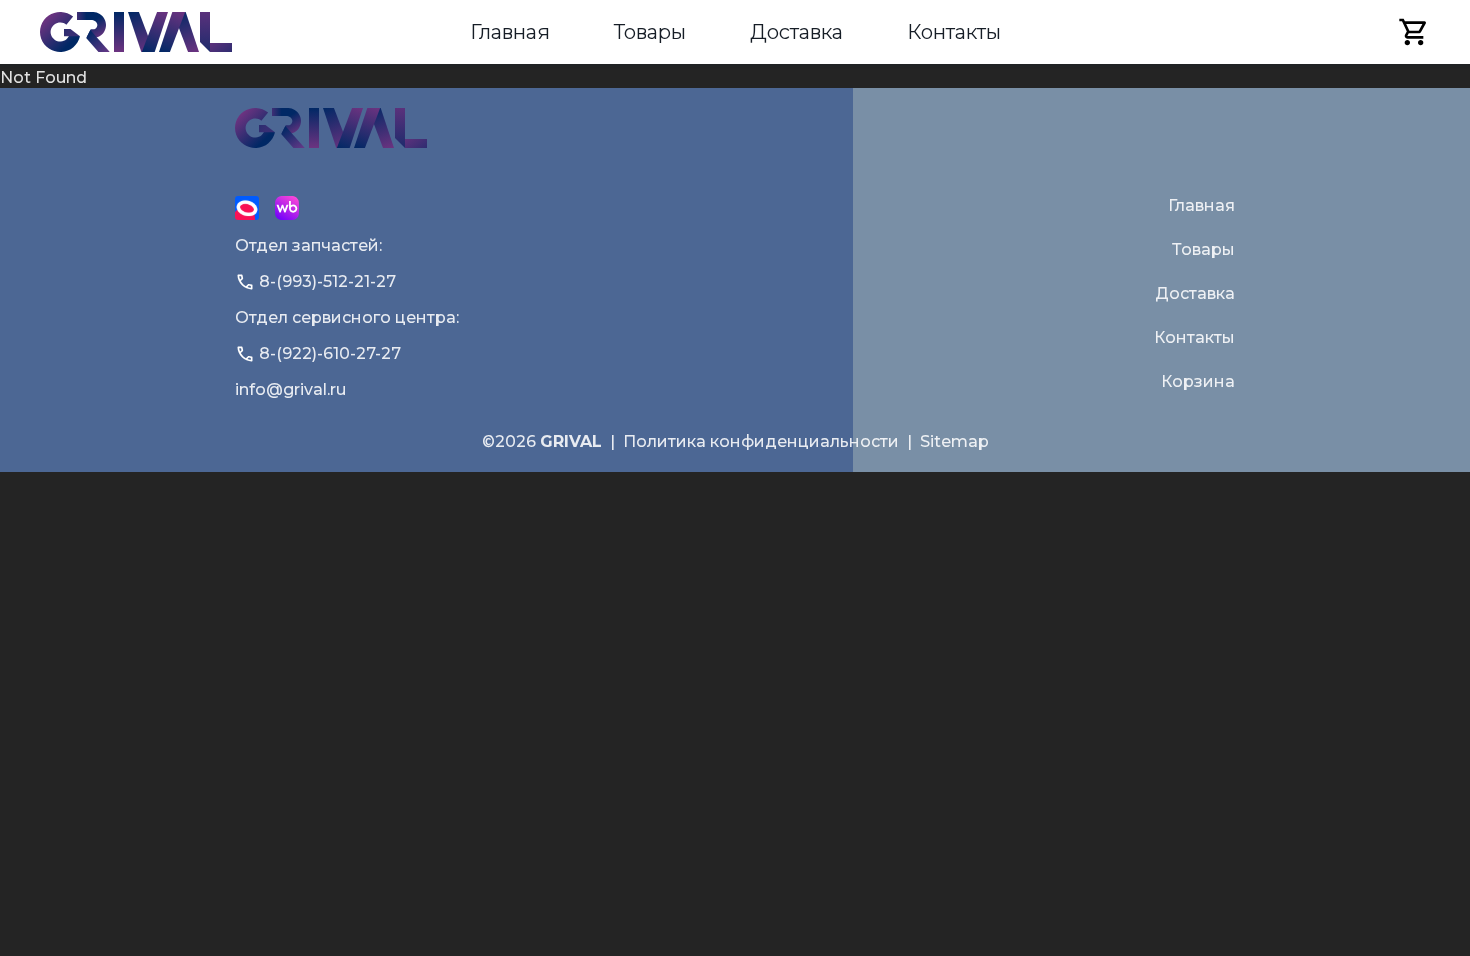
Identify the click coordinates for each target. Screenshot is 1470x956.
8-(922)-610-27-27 (330, 353)
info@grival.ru (290, 389)
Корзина (1198, 381)
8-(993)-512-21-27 (327, 281)
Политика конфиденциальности (761, 441)
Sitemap (954, 441)
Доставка (796, 32)
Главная (510, 32)
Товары (650, 32)
